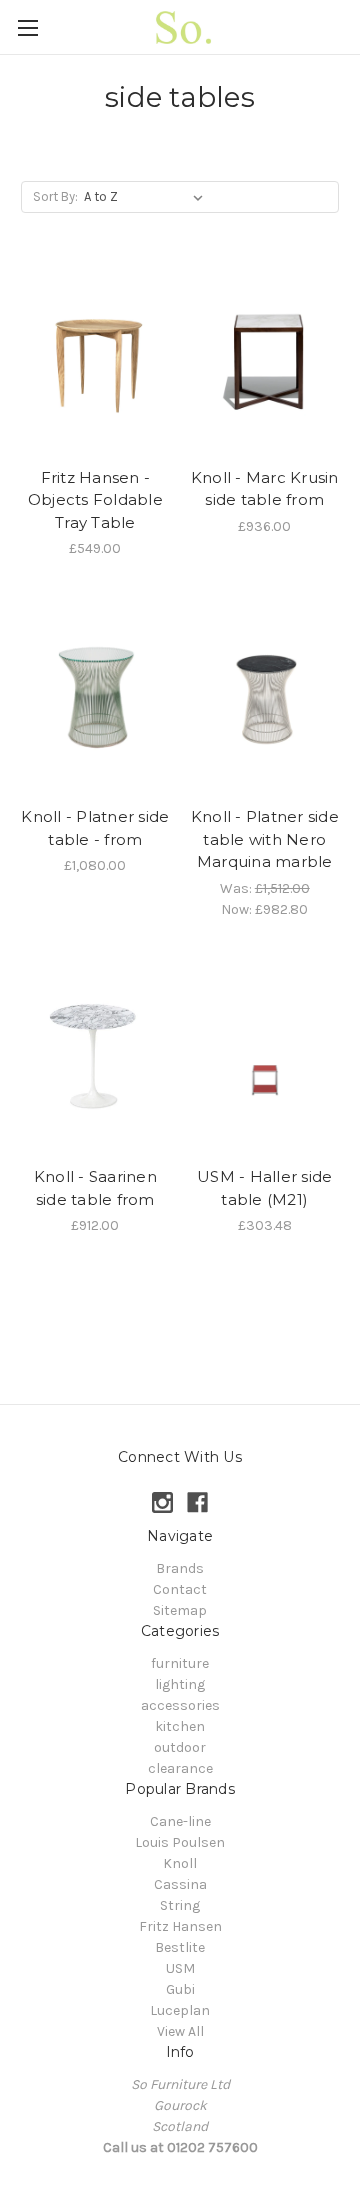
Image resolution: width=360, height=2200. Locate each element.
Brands (180, 1568)
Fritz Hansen (180, 1926)
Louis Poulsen (180, 1842)
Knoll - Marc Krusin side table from (265, 489)
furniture (180, 1663)
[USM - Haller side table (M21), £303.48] (265, 1059)
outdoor (180, 1747)
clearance (180, 1768)
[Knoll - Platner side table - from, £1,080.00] (95, 698)
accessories (180, 1705)
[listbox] (147, 197)
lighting (180, 1684)
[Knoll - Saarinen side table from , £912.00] (95, 1059)
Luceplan (180, 2010)
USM (180, 1968)
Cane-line (180, 1821)
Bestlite (180, 1947)
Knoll (180, 1863)
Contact (180, 1589)
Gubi (180, 1989)
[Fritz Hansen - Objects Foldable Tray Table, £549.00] (95, 359)
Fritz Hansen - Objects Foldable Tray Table (95, 500)
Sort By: (55, 196)
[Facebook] (197, 1502)
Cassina (180, 1884)
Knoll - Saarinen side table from (95, 1188)
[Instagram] (162, 1502)
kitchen (180, 1726)
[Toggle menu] (27, 27)
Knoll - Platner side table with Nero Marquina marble (265, 839)
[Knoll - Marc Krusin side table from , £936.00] (265, 359)
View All (180, 2031)
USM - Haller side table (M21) (264, 1188)
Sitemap (180, 1610)
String (180, 1905)
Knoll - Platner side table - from (95, 828)
